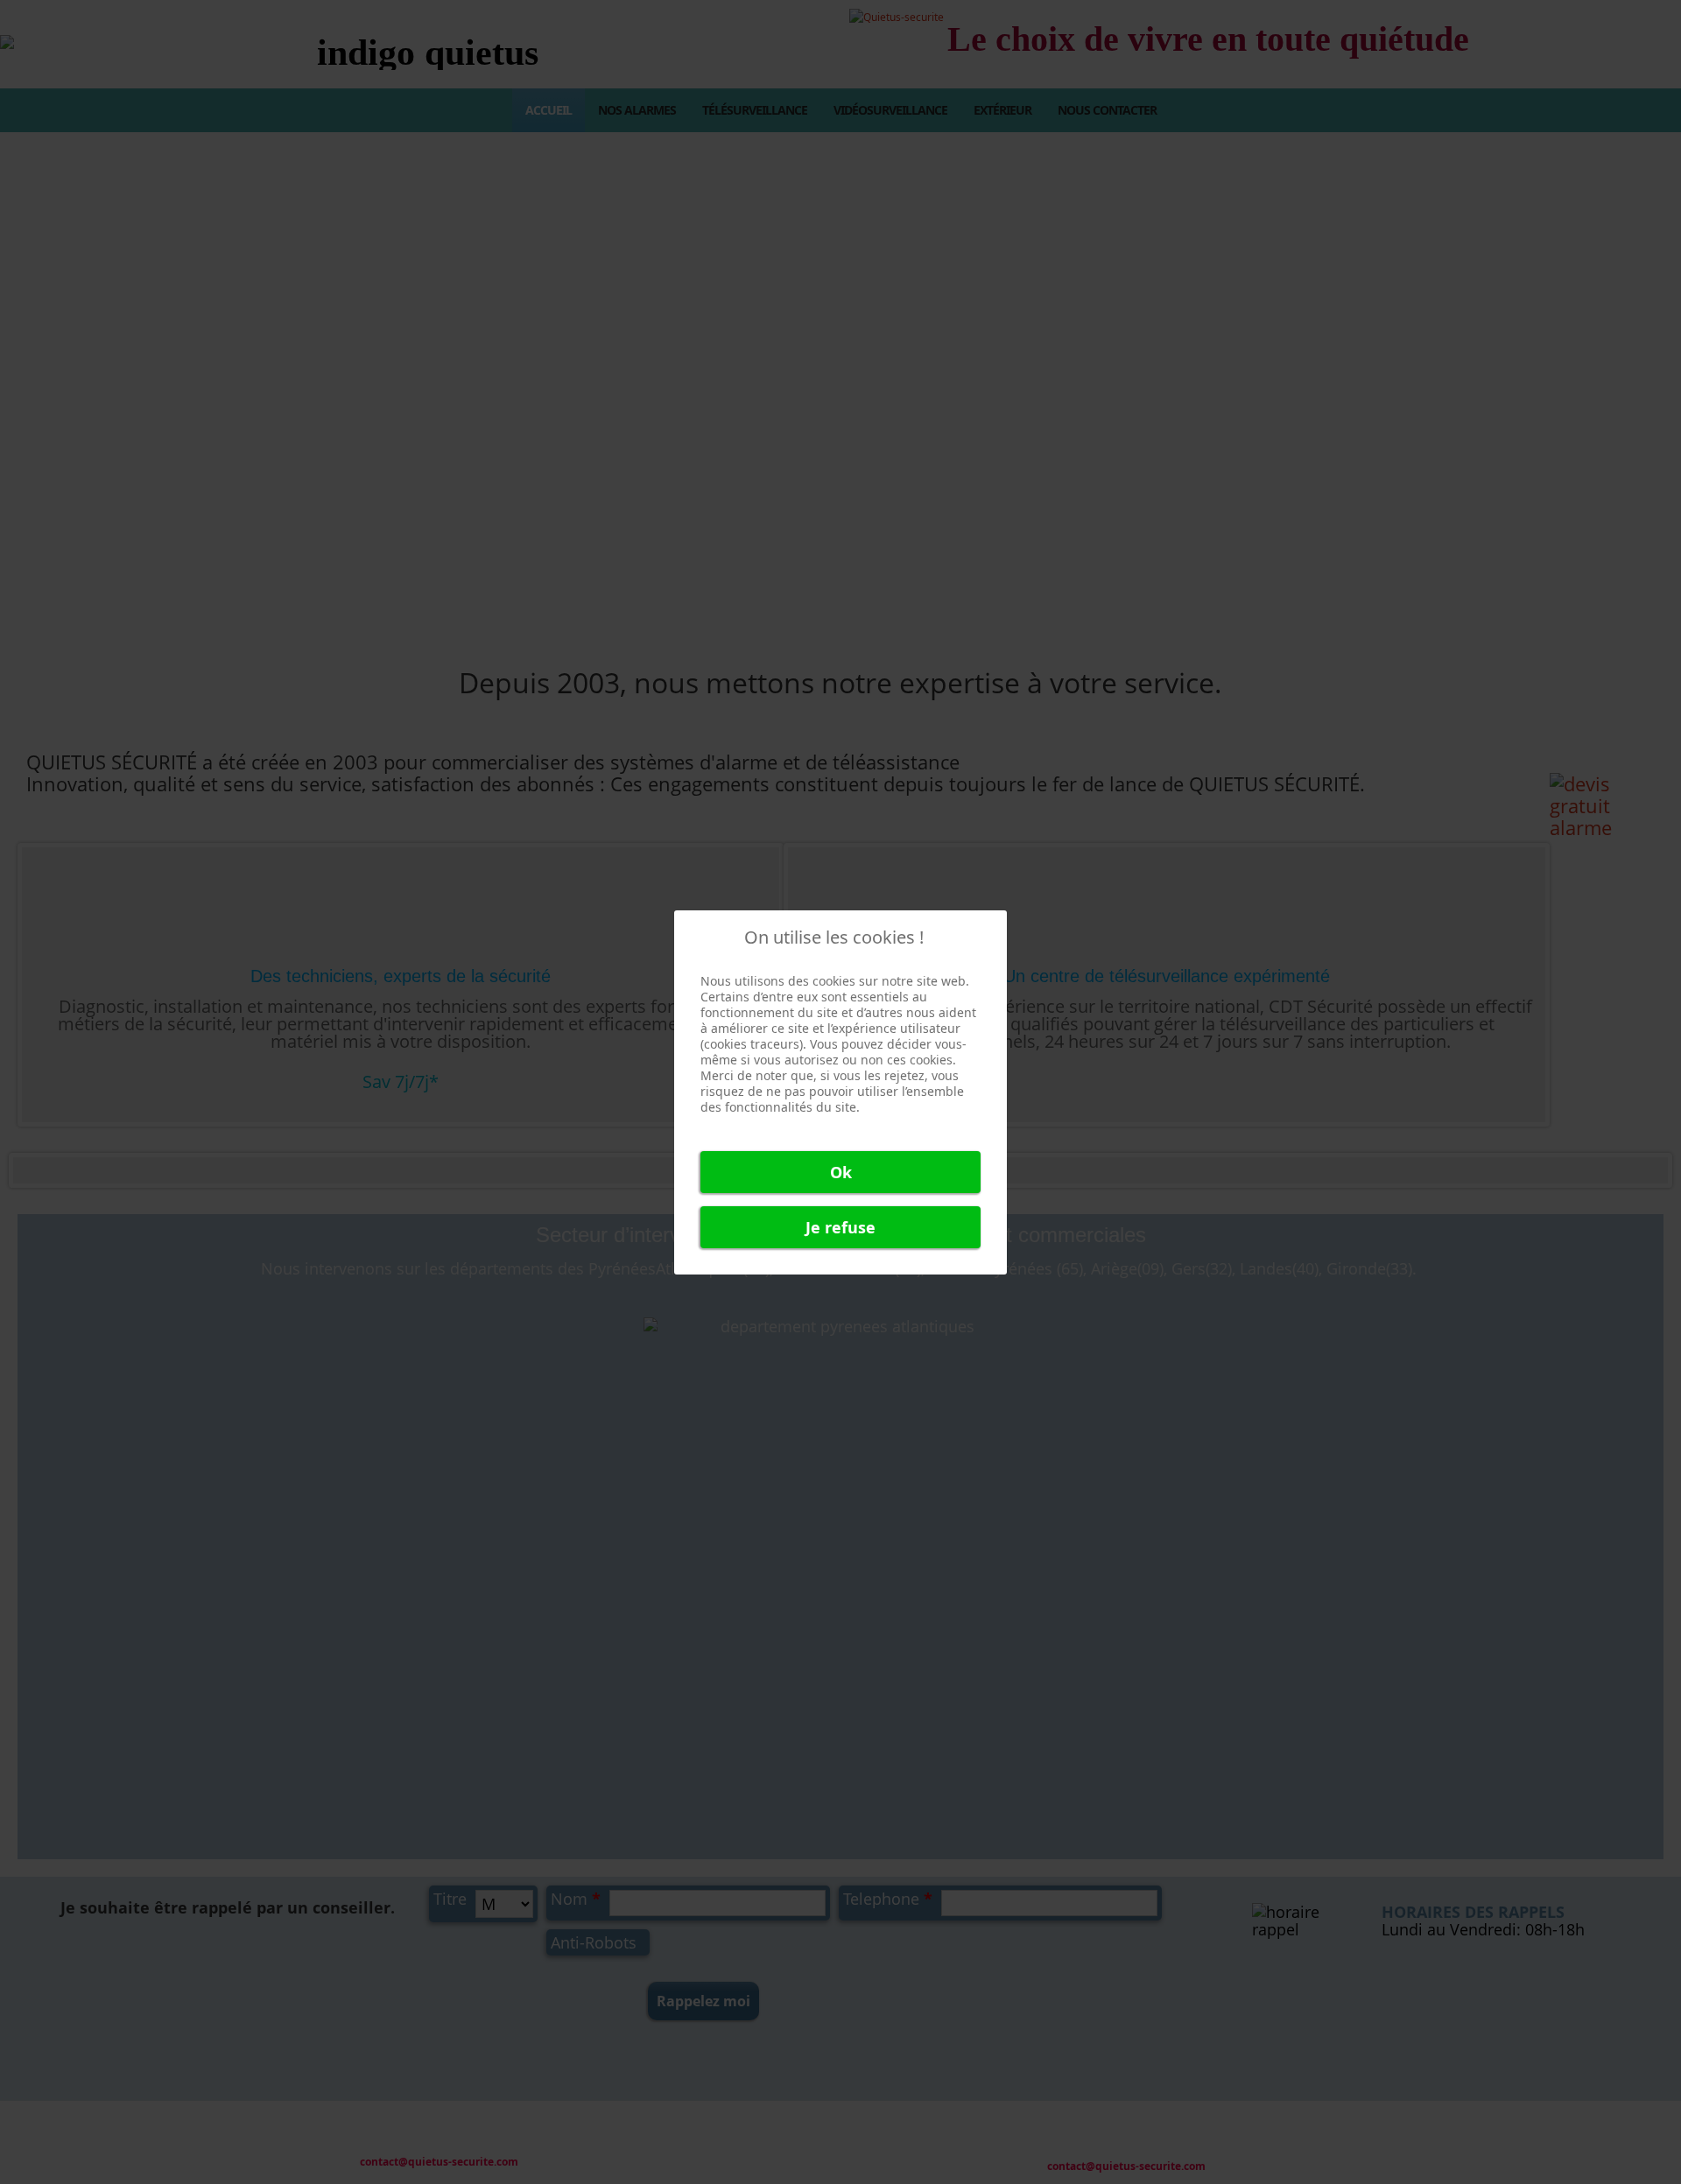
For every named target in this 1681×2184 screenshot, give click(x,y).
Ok (841, 1172)
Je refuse (840, 1227)
